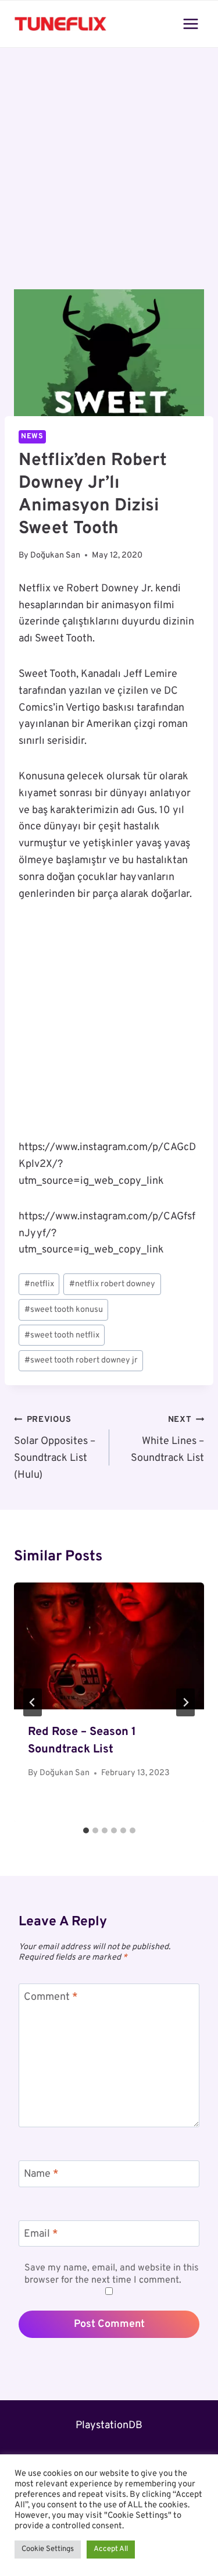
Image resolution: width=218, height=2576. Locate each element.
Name (41, 2174)
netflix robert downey (112, 1284)
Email (41, 2234)
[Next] (185, 1702)
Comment (51, 1997)
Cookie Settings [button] (48, 2549)
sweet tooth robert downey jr (81, 1360)
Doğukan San (55, 556)
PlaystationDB (109, 2426)
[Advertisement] (109, 175)
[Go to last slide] (33, 1702)
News (32, 437)
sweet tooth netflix (62, 1335)
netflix (39, 1284)
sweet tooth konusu (64, 1310)
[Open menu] (190, 24)
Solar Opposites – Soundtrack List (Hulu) (55, 1448)
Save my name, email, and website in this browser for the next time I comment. (112, 2274)
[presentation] (109, 1646)
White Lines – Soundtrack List (167, 1440)
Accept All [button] (111, 2549)
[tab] (86, 1830)
